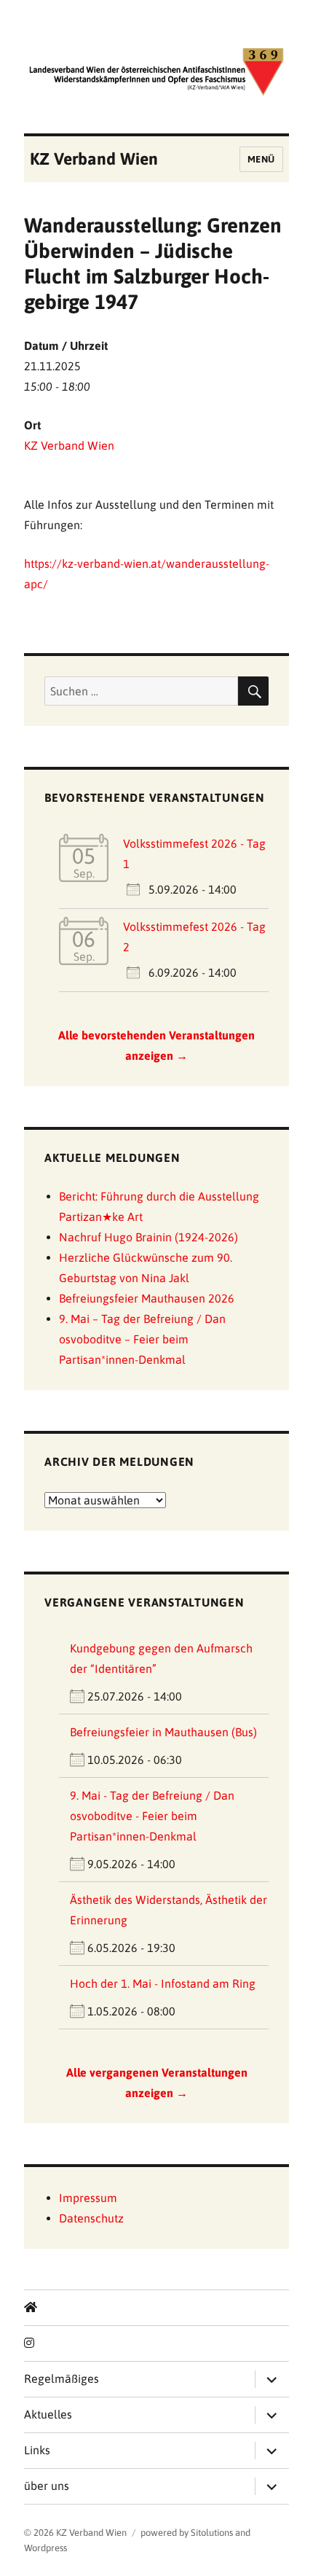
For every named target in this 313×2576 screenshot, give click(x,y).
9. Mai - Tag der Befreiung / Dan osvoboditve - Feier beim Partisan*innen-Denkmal (152, 1816)
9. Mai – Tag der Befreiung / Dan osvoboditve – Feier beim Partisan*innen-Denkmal (142, 1339)
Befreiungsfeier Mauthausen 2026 (147, 1298)
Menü (261, 159)
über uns (47, 2486)
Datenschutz (91, 2218)
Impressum (88, 2198)
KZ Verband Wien (94, 159)
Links (37, 2450)
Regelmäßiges (62, 2378)
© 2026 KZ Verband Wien (75, 2533)
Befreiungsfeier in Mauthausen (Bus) (163, 1732)
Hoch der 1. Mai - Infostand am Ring (163, 1983)
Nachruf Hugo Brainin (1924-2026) (148, 1237)
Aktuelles (48, 2414)
